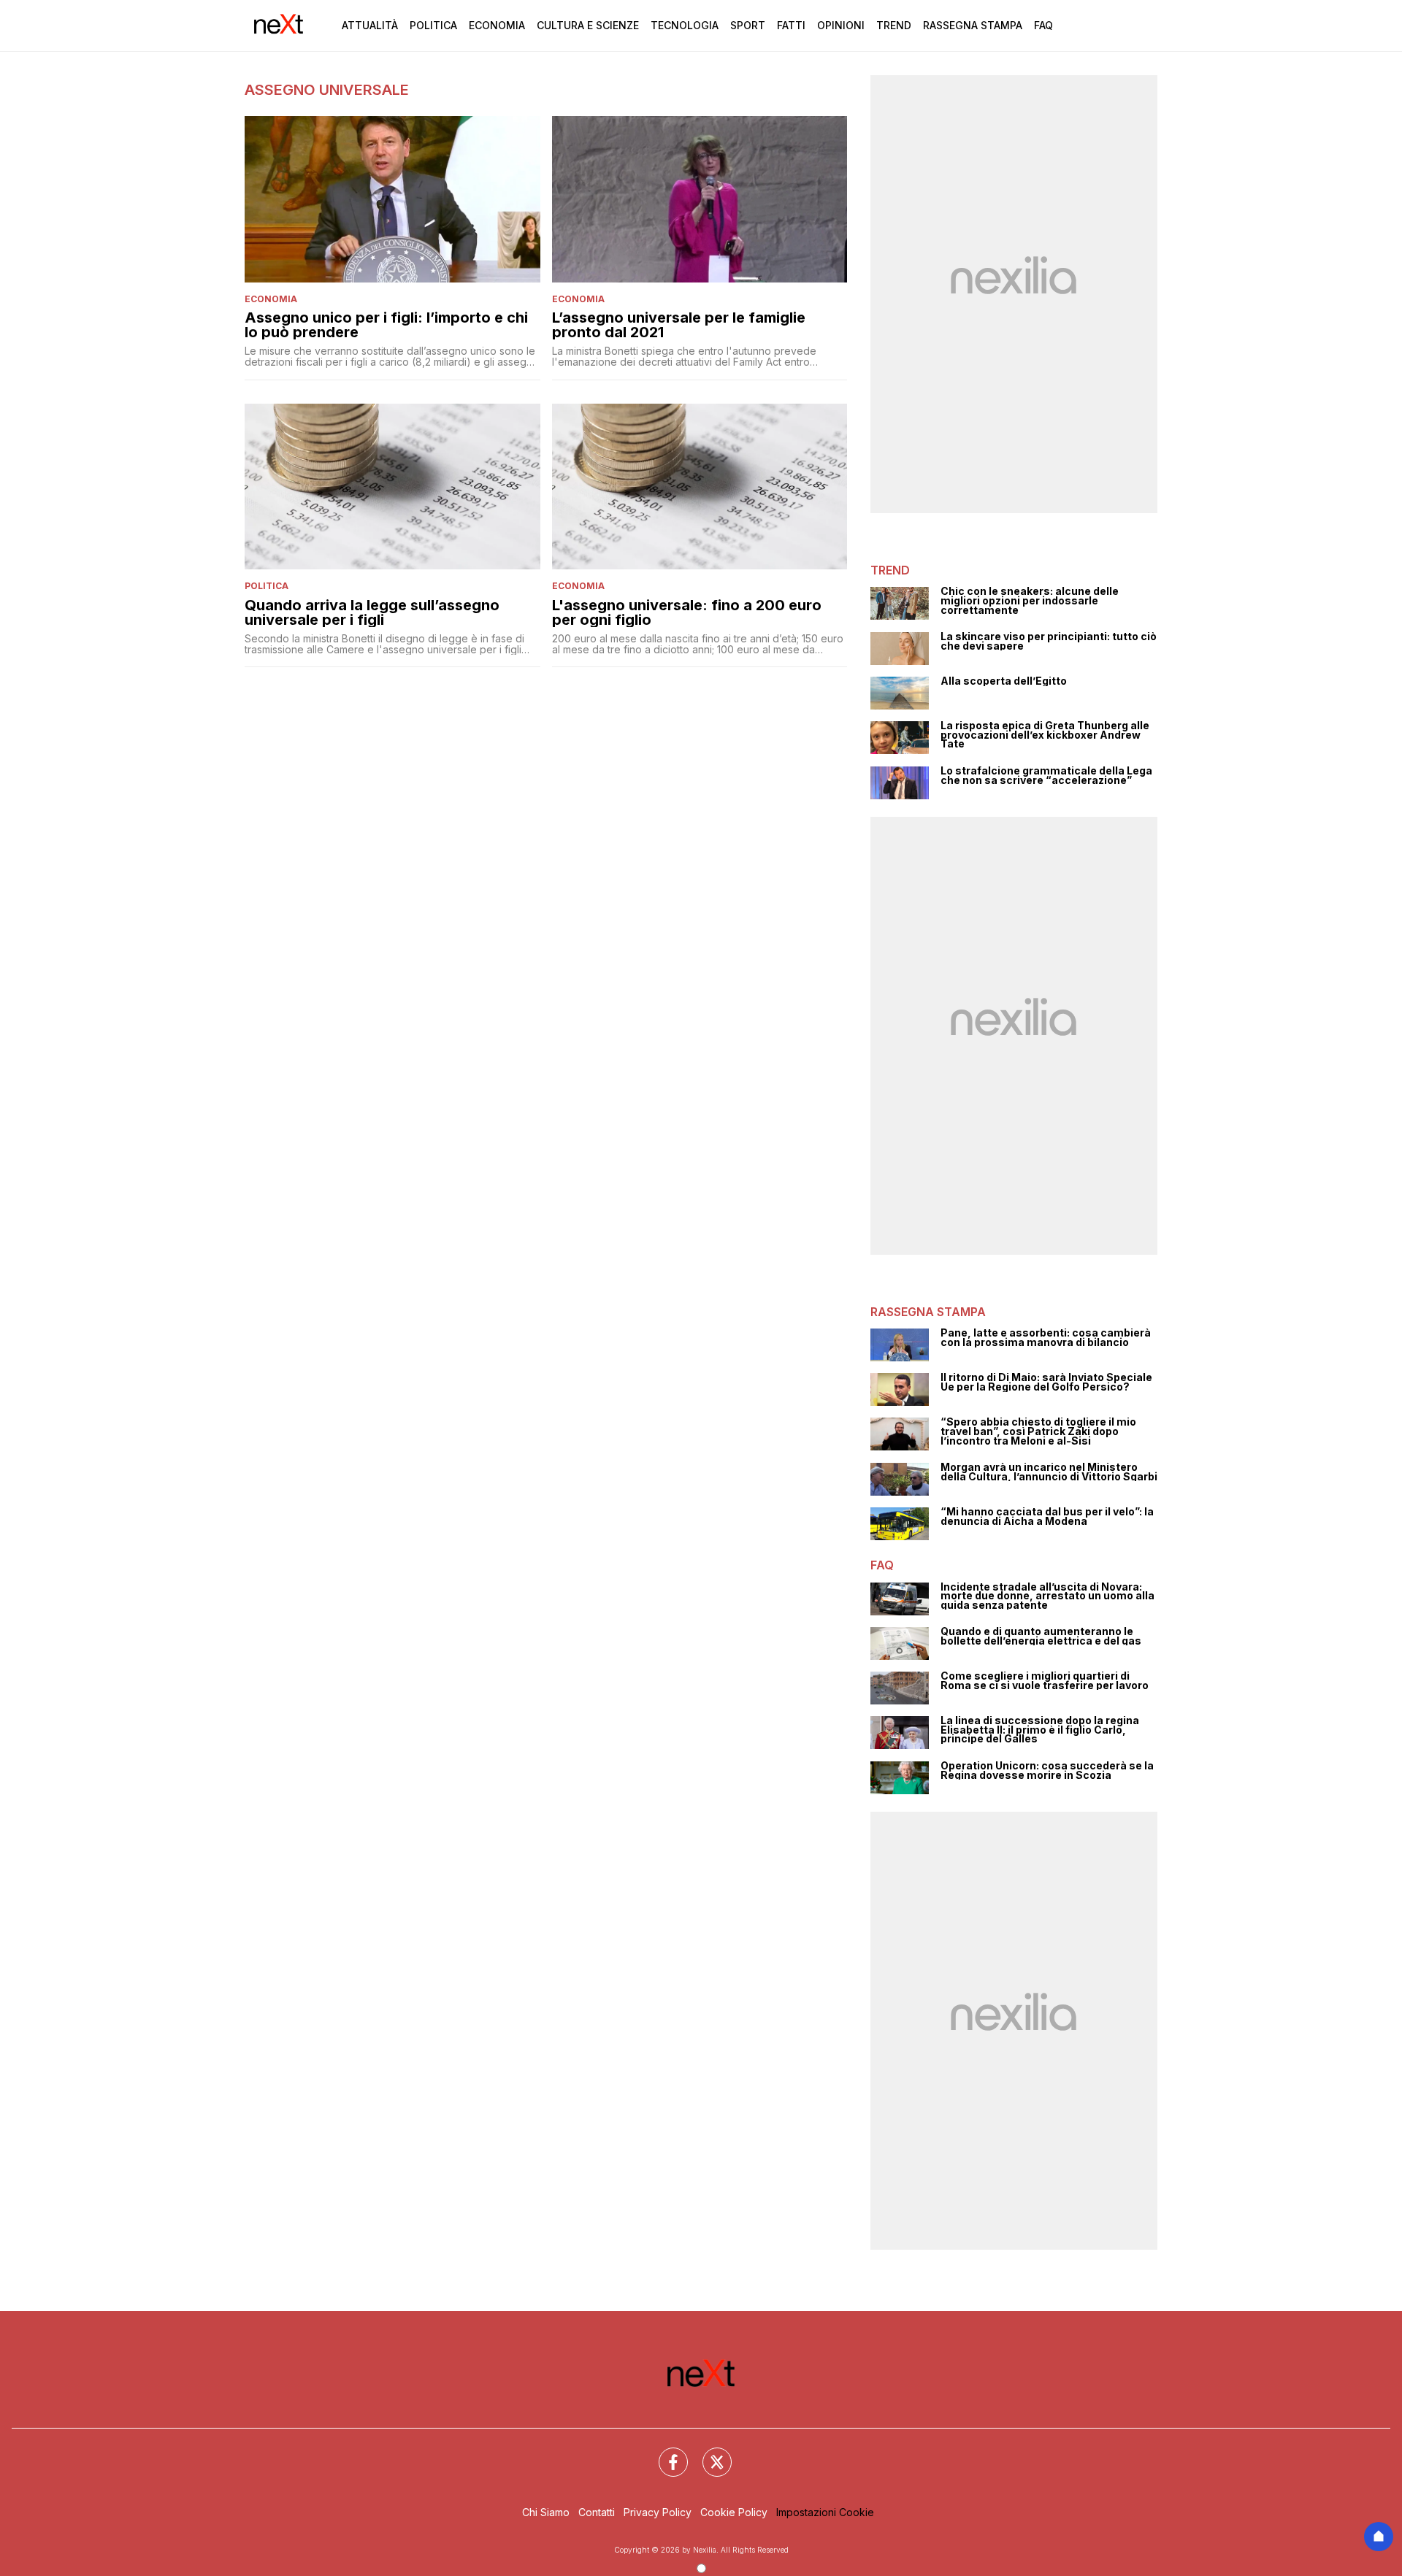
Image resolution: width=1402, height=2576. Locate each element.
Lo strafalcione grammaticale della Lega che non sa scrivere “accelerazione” (1046, 776)
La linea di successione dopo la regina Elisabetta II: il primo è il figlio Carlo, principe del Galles (1040, 1730)
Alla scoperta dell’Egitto (1004, 681)
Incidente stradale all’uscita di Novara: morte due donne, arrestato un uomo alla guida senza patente (1047, 1596)
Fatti (791, 25)
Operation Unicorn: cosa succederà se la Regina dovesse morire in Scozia (1047, 1770)
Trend (894, 25)
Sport (748, 25)
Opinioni (841, 25)
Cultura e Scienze (588, 25)
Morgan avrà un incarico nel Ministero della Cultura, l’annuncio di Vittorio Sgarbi (1049, 1472)
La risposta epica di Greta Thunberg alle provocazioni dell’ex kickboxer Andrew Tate (1045, 735)
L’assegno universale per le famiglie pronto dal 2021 (679, 325)
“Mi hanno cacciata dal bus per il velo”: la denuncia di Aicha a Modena (1047, 1516)
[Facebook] (664, 2453)
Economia (497, 25)
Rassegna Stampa (973, 25)
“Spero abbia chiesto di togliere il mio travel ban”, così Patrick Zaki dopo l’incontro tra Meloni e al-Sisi (1038, 1431)
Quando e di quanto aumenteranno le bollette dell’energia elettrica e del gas (1041, 1636)
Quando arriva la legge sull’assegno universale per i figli (372, 612)
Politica (433, 25)
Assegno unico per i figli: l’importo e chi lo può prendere (386, 325)
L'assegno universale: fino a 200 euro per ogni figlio (687, 612)
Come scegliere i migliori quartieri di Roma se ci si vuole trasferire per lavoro (1045, 1681)
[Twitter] (708, 2453)
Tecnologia (685, 25)
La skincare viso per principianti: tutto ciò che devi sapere (1049, 641)
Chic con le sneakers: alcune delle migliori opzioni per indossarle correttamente (1030, 601)
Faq (1043, 25)
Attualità (370, 25)
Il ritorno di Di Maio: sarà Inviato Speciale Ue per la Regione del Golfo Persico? (1046, 1382)
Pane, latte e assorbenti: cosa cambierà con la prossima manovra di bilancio (1046, 1338)
